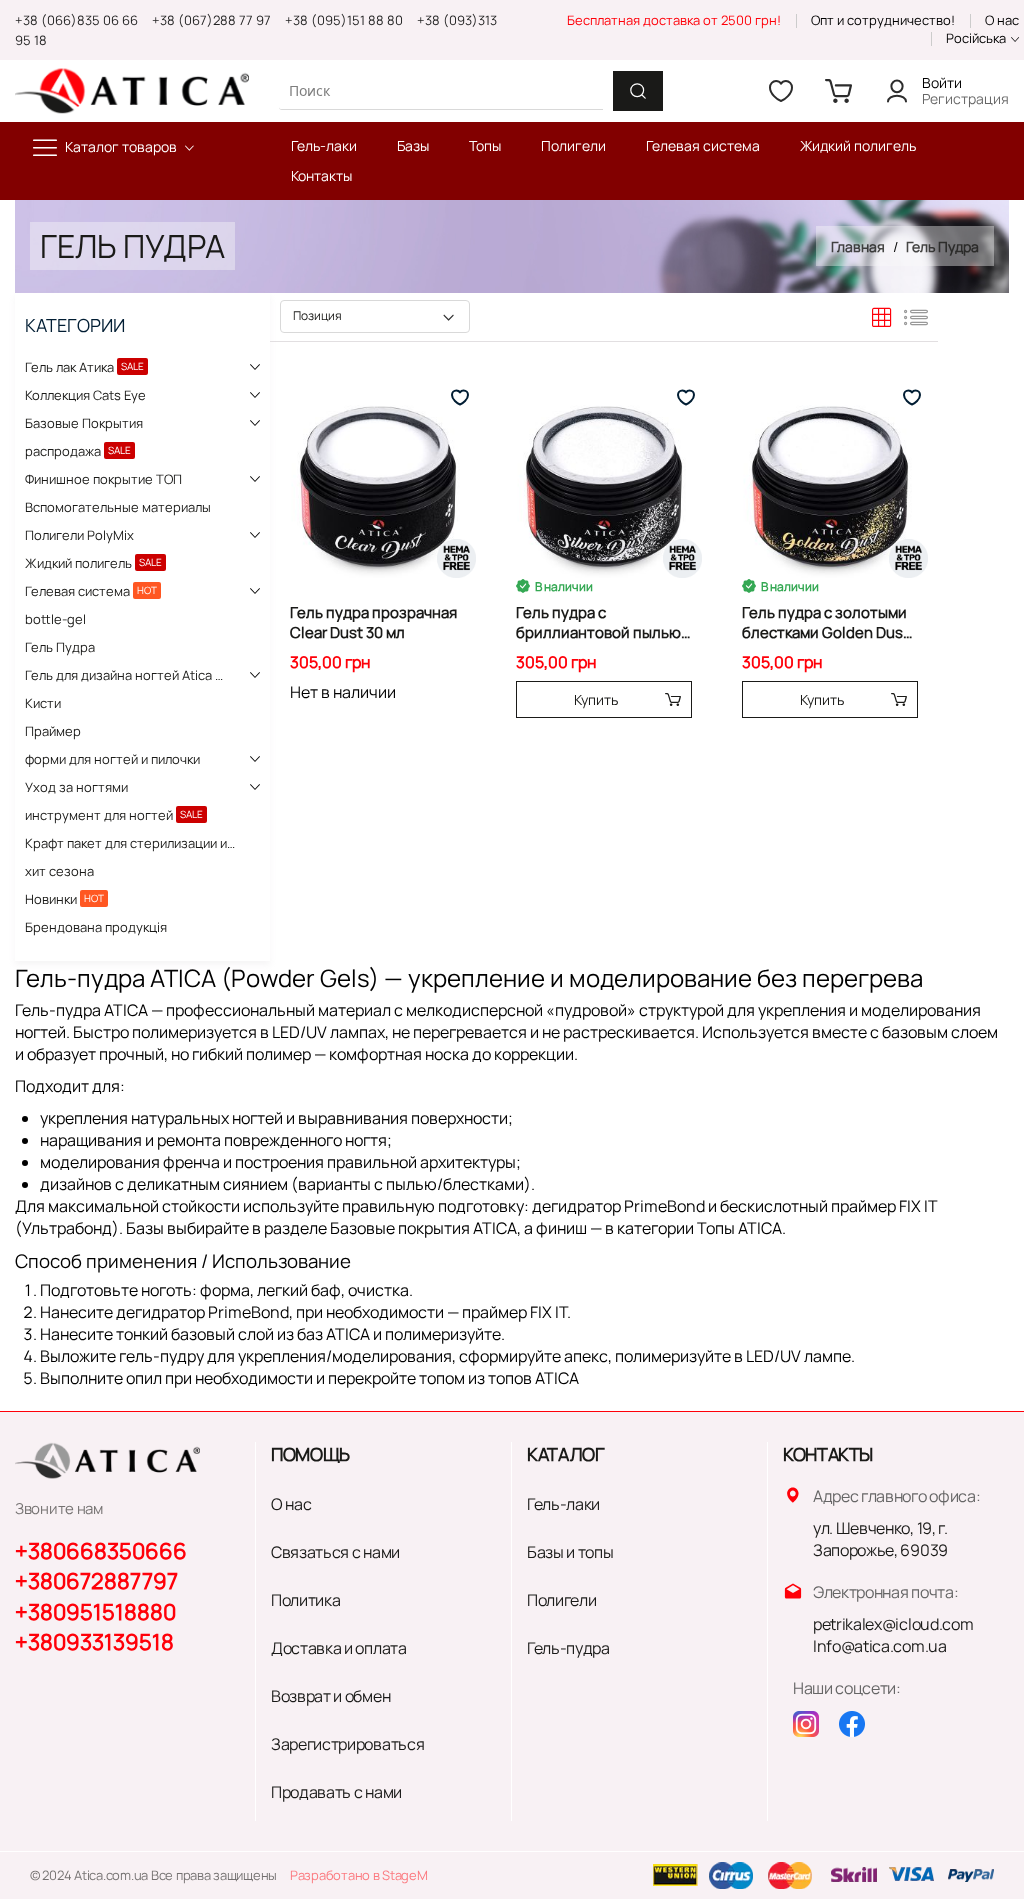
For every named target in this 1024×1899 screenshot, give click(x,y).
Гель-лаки (563, 1504)
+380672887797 (96, 1581)
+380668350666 (101, 1551)
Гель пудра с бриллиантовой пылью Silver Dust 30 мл (598, 623)
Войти (942, 82)
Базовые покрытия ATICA (423, 1228)
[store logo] (132, 90)
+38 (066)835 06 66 (76, 20)
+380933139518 (94, 1642)
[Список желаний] (781, 91)
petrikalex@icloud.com (893, 1624)
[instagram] (806, 1724)
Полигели (561, 1600)
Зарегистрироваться (347, 1744)
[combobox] (441, 90)
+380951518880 (95, 1612)
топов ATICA (533, 1378)
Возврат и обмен (330, 1696)
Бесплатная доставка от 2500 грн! (674, 20)
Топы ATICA (739, 1228)
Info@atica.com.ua (880, 1646)
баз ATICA (333, 1334)
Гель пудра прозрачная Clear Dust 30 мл (373, 623)
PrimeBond (664, 1206)
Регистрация (965, 98)
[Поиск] (638, 91)
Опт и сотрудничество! (883, 20)
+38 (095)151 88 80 (344, 20)
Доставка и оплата (339, 1648)
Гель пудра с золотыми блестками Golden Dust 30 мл (825, 623)
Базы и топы (570, 1552)
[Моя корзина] (839, 91)
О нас (1002, 20)
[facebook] (852, 1724)
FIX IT (548, 1312)
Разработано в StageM (359, 1875)
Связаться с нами (335, 1552)
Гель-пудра (568, 1648)
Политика (305, 1600)
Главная (859, 246)
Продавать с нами (336, 1792)
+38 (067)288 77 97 (211, 20)
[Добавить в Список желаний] (460, 398)
